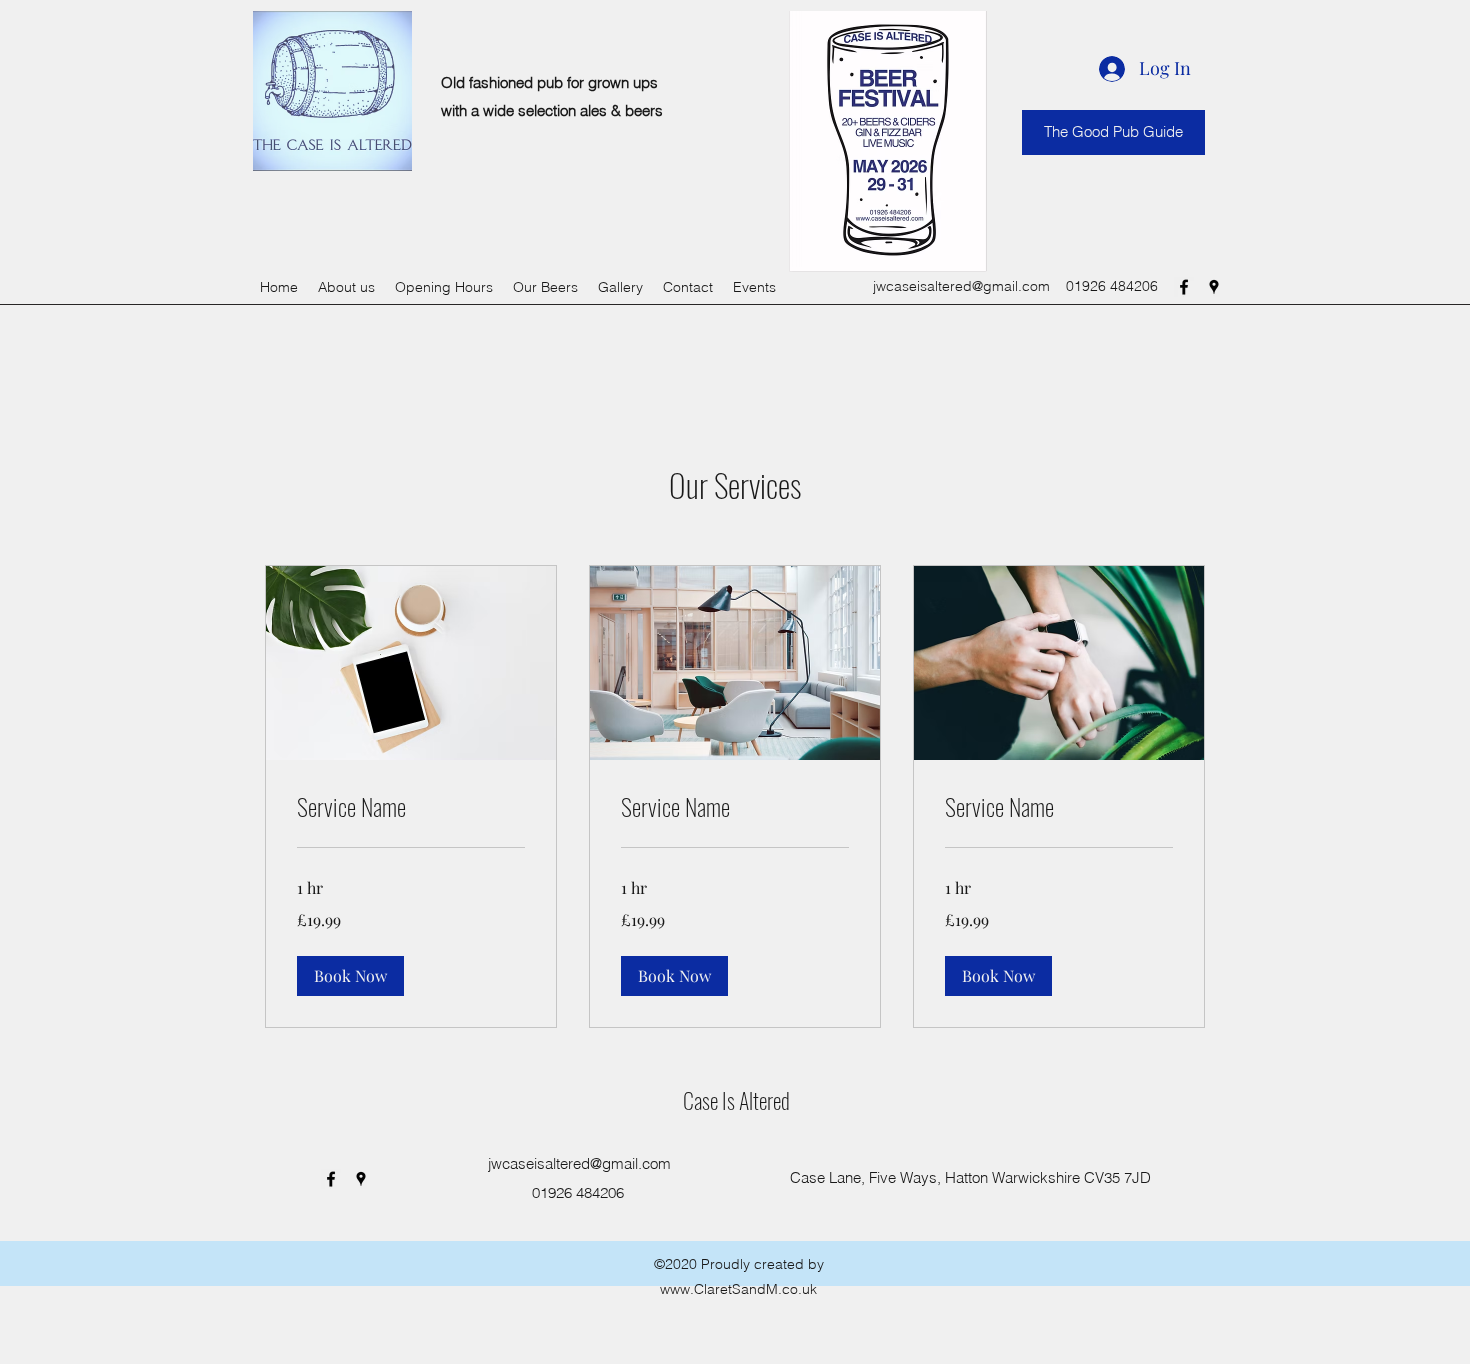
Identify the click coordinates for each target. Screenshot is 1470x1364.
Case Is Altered (736, 1100)
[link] (411, 807)
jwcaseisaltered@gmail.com (961, 286)
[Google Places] (1214, 287)
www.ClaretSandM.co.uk (738, 1289)
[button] (350, 976)
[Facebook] (1184, 287)
